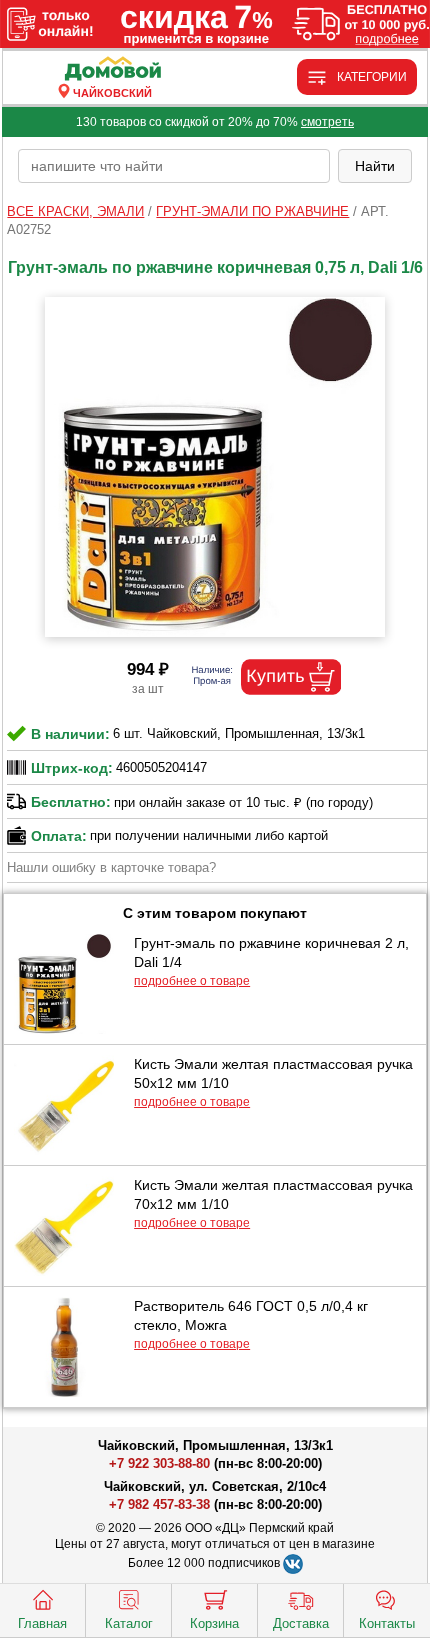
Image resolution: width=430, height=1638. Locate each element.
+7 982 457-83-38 (159, 1504)
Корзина (214, 1623)
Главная (42, 1623)
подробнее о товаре (192, 981)
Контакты (387, 1623)
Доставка (301, 1623)
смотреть (327, 122)
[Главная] (112, 69)
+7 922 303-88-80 (159, 1463)
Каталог (129, 1623)
